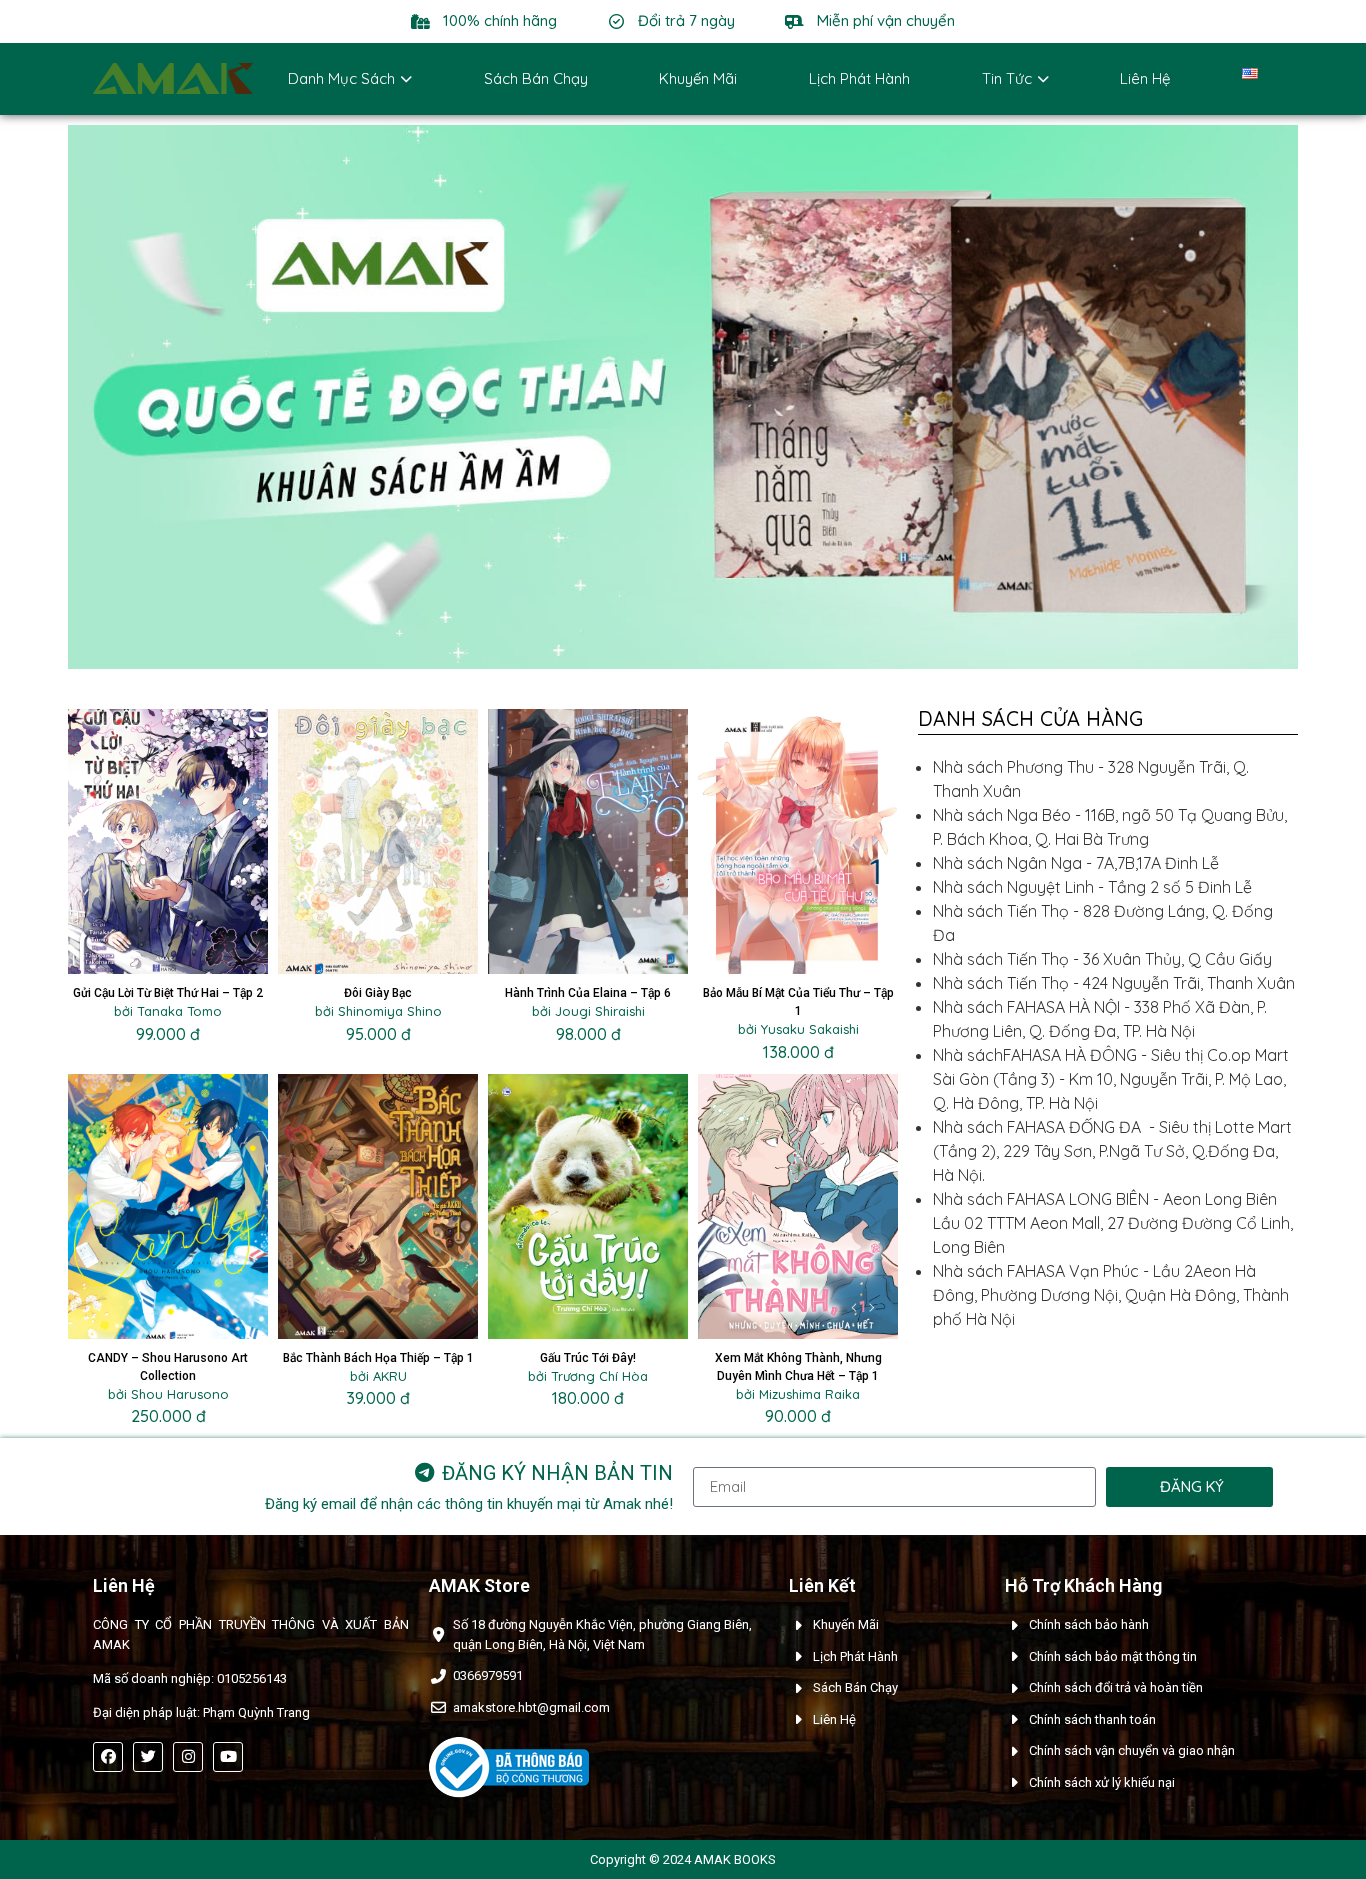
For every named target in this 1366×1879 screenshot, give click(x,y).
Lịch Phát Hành (859, 78)
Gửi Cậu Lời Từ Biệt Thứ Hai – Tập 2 (168, 993)
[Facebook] (108, 1757)
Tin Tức (1007, 78)
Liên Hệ (1145, 78)
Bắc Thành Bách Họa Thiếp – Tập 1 (378, 1358)
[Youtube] (228, 1757)
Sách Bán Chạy (536, 78)
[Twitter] (148, 1757)
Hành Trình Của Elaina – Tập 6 (588, 993)
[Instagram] (188, 1757)
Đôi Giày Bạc (378, 993)
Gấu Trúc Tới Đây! (588, 1358)
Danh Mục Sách (341, 78)
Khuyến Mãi (698, 78)
